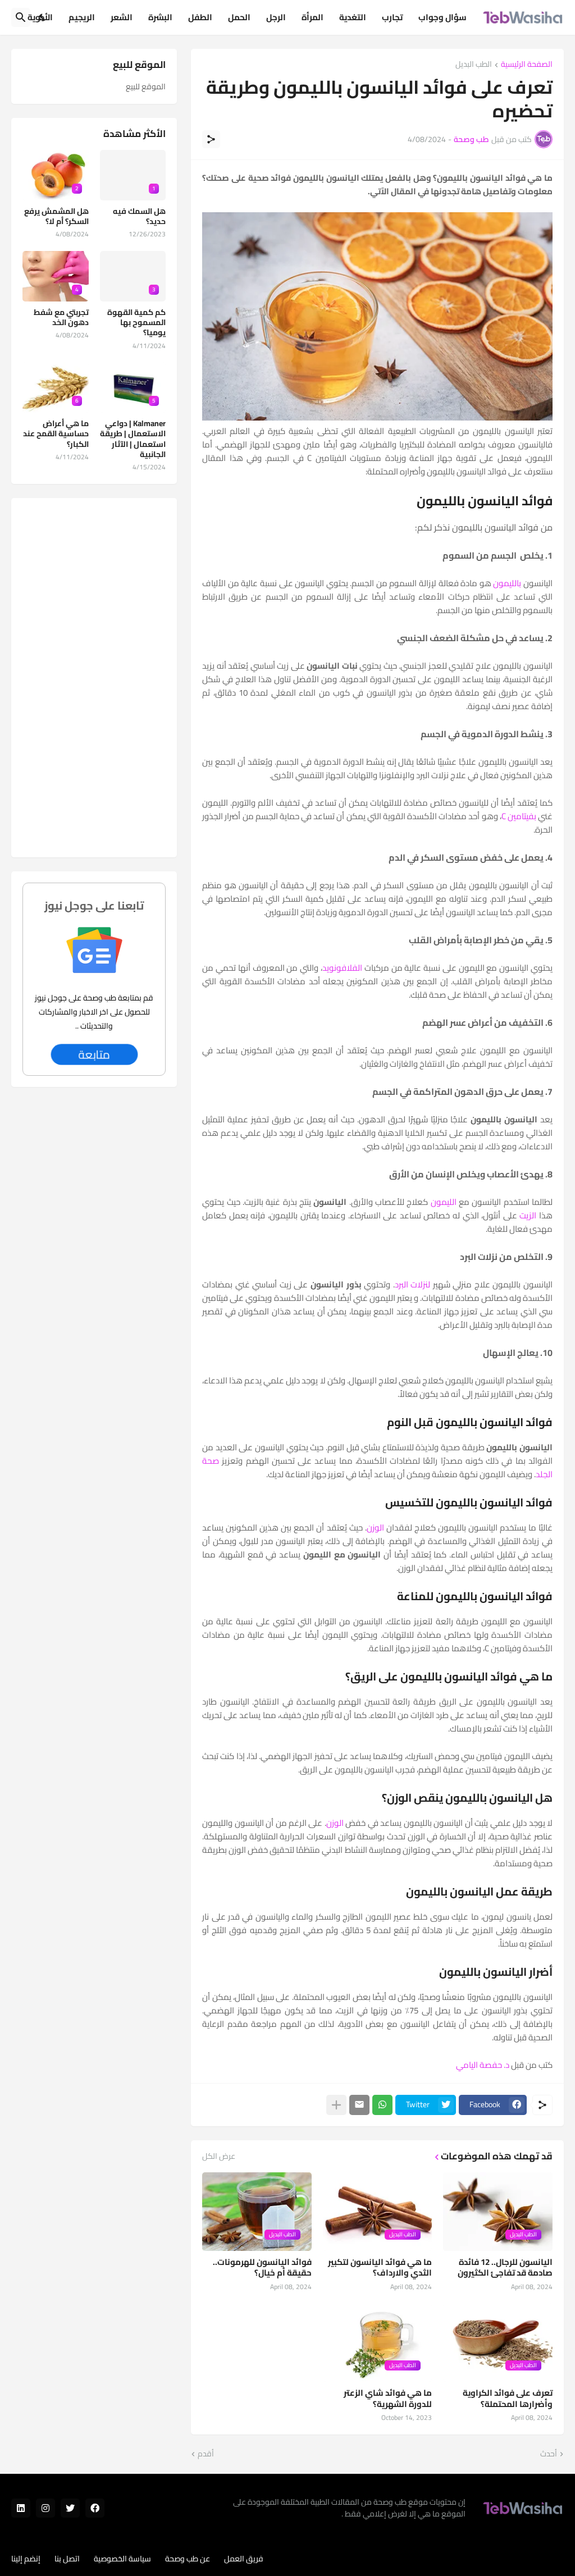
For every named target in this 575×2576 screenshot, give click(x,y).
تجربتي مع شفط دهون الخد (61, 317)
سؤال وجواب (442, 17)
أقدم (206, 2454)
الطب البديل (474, 65)
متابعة (94, 1054)
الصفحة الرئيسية (527, 65)
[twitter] (70, 2508)
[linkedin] (21, 2508)
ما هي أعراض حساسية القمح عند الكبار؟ (56, 434)
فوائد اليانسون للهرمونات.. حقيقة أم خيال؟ (262, 2267)
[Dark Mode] (43, 17)
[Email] (359, 2105)
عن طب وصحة (188, 2559)
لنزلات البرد (413, 1284)
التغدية (353, 17)
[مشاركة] (211, 139)
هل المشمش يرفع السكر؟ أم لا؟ (56, 216)
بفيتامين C (519, 816)
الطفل (200, 17)
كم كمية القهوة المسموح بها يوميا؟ (136, 323)
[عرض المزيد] (336, 2105)
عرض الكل (219, 2156)
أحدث (549, 2454)
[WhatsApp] (382, 2105)
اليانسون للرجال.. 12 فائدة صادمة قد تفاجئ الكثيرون (505, 2267)
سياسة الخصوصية (122, 2559)
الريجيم (82, 17)
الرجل (276, 17)
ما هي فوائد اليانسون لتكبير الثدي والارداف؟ (380, 2267)
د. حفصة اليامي (483, 2065)
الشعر (122, 17)
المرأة (312, 17)
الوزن (375, 1527)
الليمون (444, 1202)
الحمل (239, 17)
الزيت (528, 1215)
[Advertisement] (94, 678)
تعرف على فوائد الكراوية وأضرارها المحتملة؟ (508, 2398)
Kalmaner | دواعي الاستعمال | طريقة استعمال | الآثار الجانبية (133, 439)
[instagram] (45, 2508)
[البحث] (21, 17)
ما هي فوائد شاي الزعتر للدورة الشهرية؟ (388, 2398)
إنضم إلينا (26, 2559)
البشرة (160, 17)
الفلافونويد (342, 968)
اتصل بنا (67, 2559)
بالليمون (507, 583)
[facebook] (95, 2508)
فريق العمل (244, 2559)
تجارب (392, 17)
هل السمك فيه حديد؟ (139, 216)
